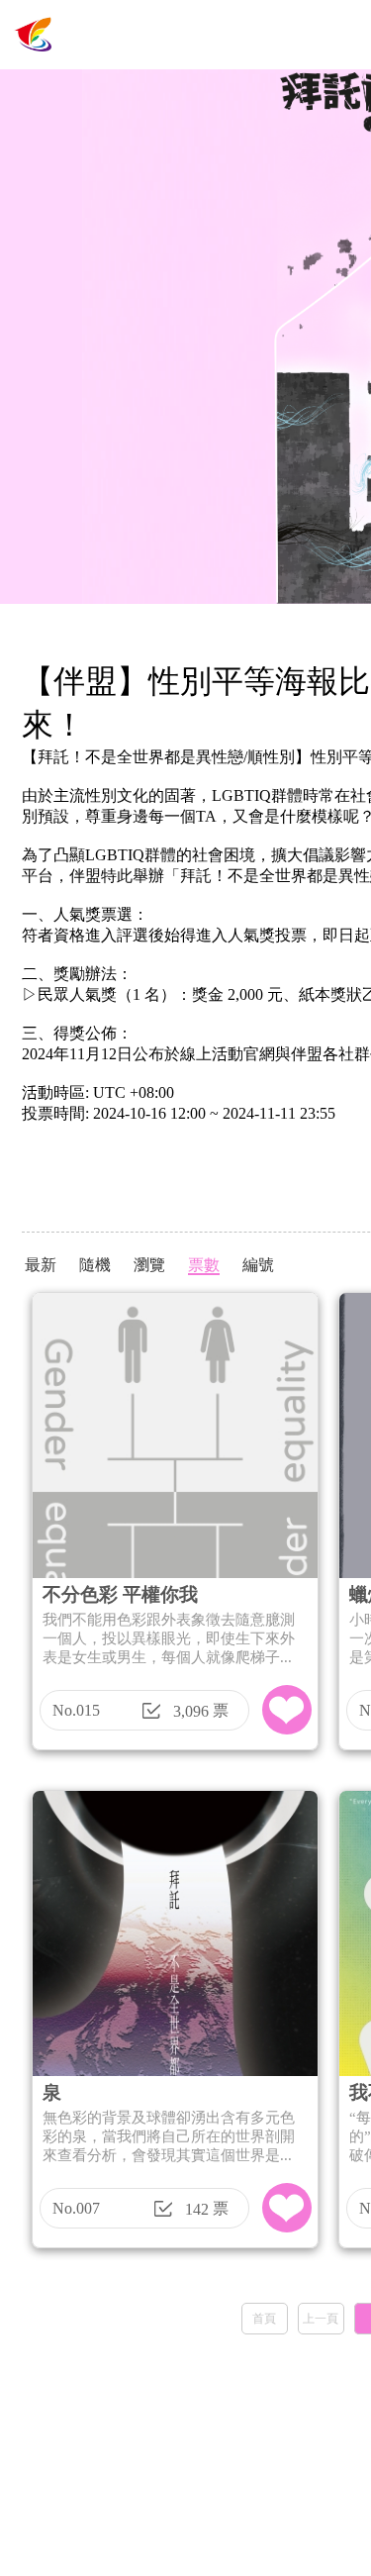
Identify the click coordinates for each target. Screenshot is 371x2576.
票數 (204, 1265)
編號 (258, 1265)
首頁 (264, 2319)
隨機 (95, 1265)
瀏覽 (149, 1265)
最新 (41, 1265)
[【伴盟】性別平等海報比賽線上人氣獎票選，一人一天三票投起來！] (35, 64)
